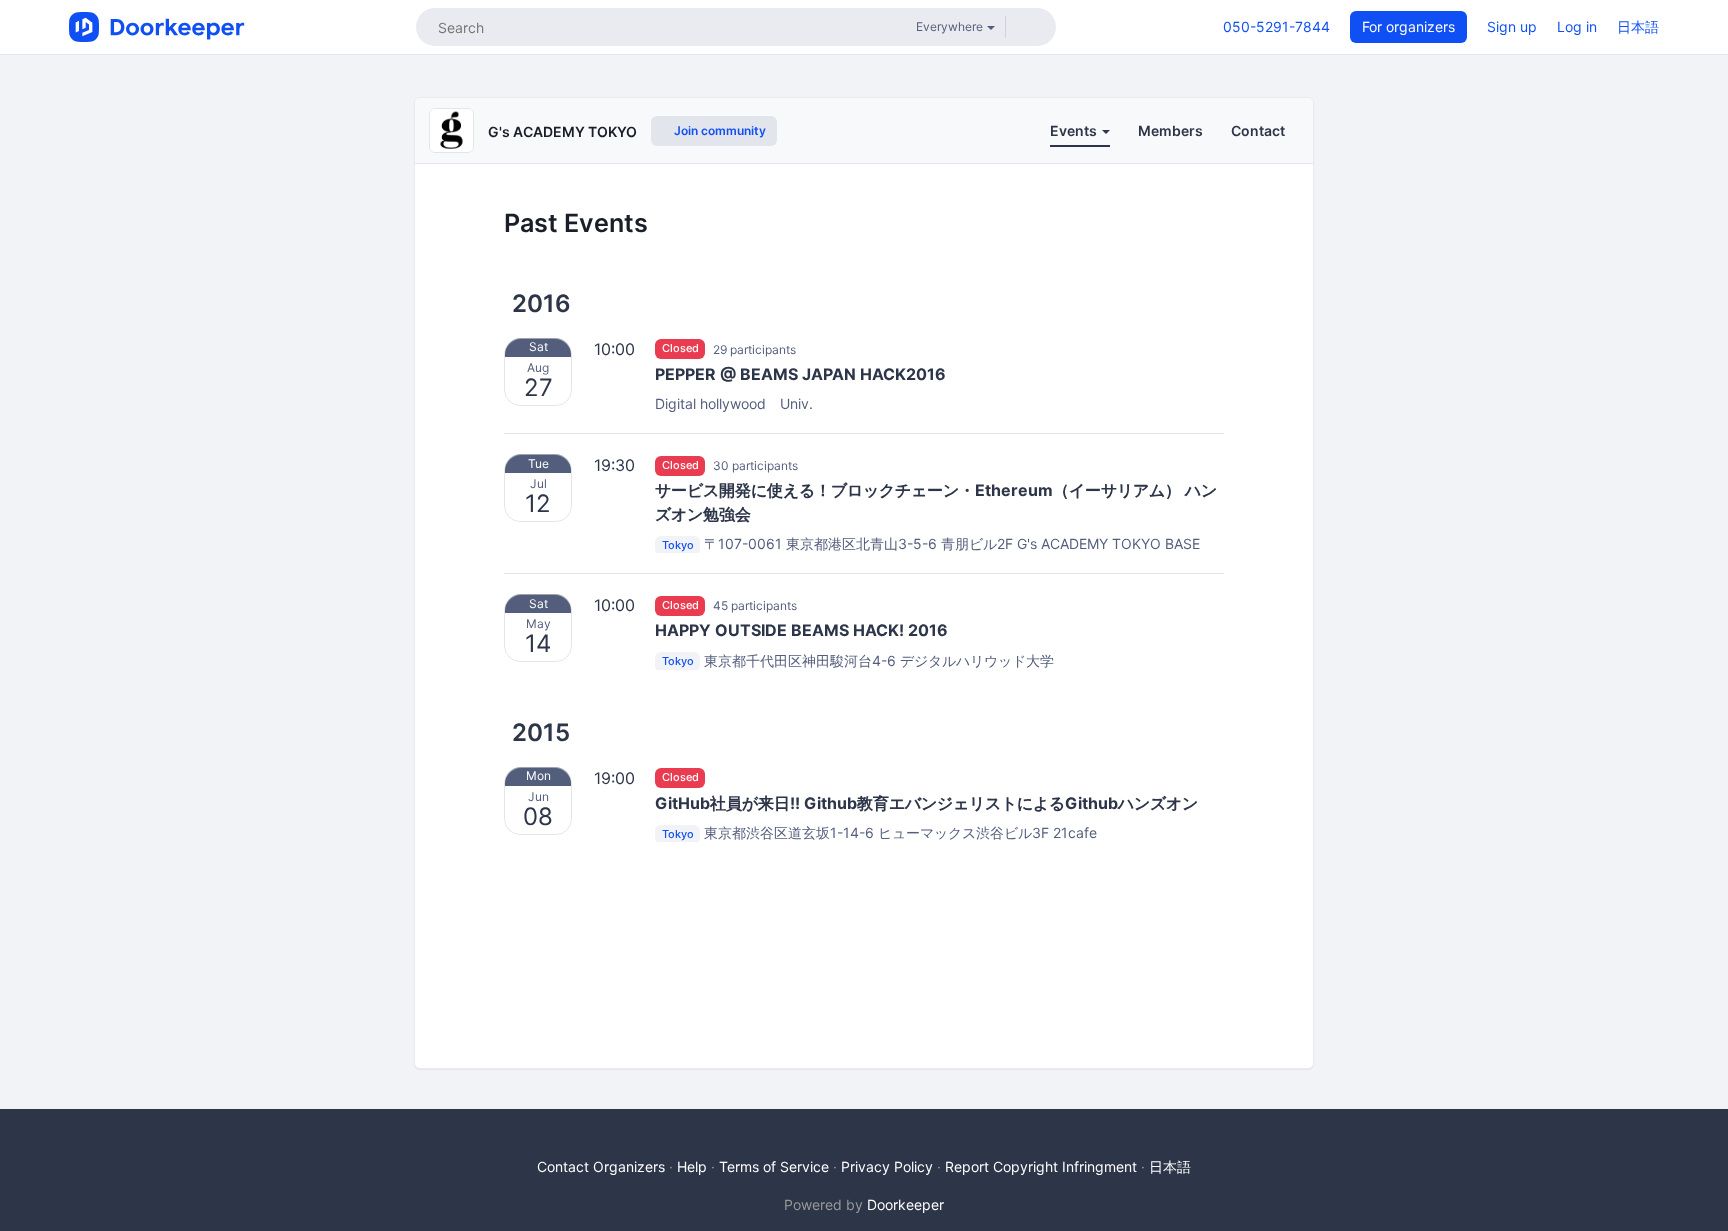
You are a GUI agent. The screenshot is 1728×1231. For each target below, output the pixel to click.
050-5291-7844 (1276, 26)
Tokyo (678, 545)
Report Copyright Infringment (1041, 1166)
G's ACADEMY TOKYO (562, 131)
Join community (718, 130)
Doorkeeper (905, 1204)
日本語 (1638, 26)
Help (692, 1166)
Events (1075, 130)
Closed (680, 349)
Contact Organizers (601, 1166)
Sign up (1512, 26)
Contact (1258, 130)
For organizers (1408, 26)
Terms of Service (774, 1166)
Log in (1577, 26)
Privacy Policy (887, 1166)
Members (1170, 130)
